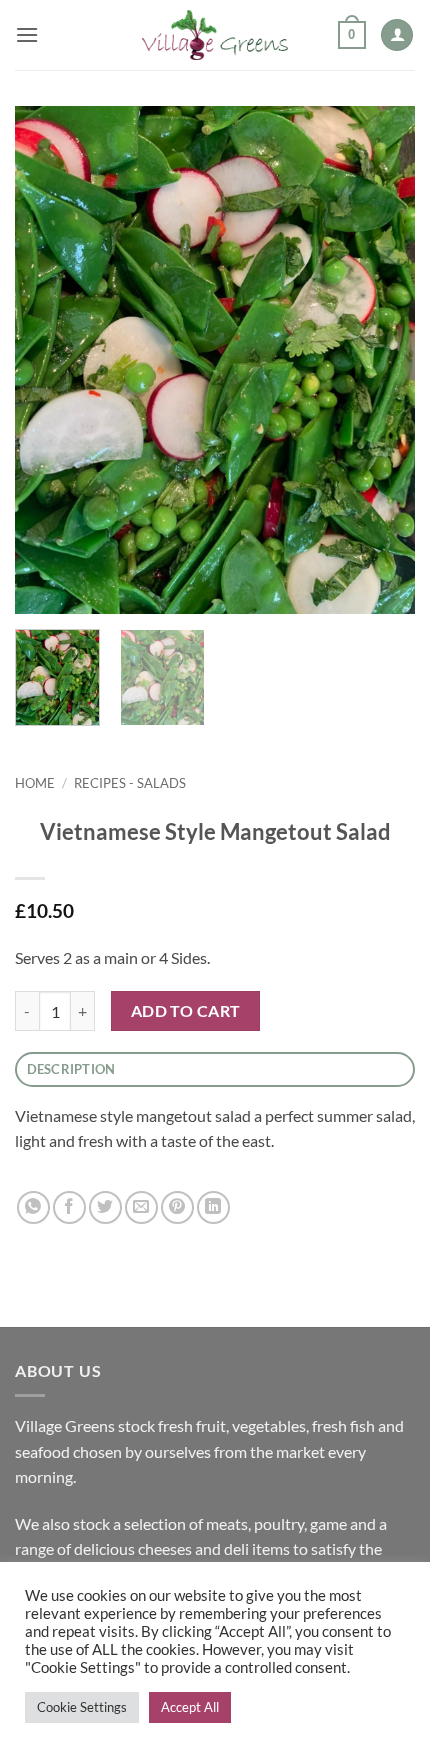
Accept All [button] (190, 1707)
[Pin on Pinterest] (177, 1207)
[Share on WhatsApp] (33, 1207)
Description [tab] (71, 1069)
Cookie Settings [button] (82, 1707)
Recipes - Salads (130, 783)
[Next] (382, 360)
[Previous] (48, 360)
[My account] (397, 35)
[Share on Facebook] (69, 1207)
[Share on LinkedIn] (213, 1207)
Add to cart (186, 1011)
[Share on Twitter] (105, 1207)
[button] (27, 34)
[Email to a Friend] (141, 1207)
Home (35, 783)
